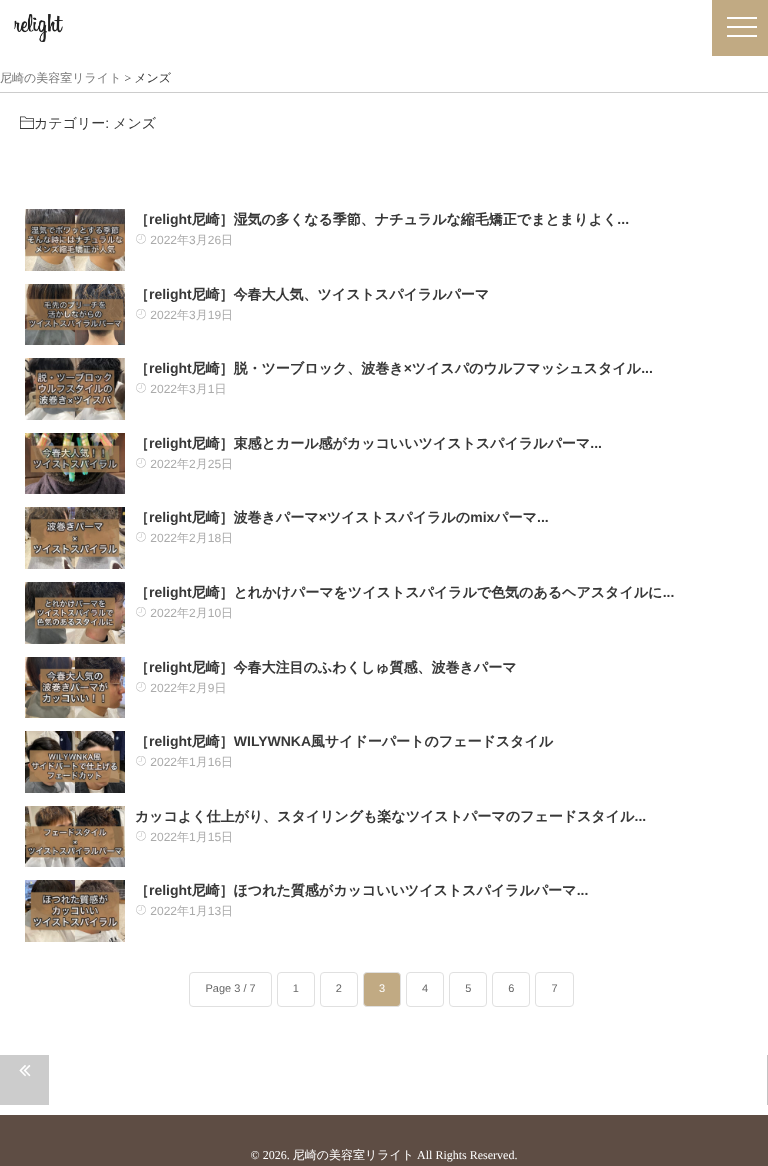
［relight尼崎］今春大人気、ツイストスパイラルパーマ (312, 294)
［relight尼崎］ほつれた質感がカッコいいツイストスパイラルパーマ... (361, 890)
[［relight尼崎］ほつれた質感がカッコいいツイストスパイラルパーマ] (75, 911)
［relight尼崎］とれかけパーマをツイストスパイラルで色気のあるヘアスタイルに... (404, 592)
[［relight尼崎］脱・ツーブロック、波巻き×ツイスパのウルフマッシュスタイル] (75, 389)
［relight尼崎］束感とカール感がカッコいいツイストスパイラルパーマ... (368, 443)
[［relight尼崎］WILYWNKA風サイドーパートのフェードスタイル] (75, 762)
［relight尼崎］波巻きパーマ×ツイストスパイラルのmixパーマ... (342, 517)
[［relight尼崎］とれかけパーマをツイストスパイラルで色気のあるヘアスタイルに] (75, 613)
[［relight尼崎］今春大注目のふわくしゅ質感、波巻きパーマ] (75, 688)
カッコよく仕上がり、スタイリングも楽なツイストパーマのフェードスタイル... (390, 816)
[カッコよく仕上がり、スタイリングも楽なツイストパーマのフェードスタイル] (75, 837)
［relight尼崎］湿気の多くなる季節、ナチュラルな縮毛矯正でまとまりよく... (382, 219)
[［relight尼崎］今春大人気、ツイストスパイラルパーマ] (75, 315)
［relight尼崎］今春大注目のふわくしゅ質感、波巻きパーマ (326, 667)
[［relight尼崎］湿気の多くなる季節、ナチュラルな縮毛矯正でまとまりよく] (75, 240)
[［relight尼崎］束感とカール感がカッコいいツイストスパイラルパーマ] (75, 464)
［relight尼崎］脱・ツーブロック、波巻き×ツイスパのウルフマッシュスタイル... (394, 368)
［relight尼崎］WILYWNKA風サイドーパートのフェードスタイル (344, 741)
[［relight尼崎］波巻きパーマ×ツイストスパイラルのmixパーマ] (75, 538)
